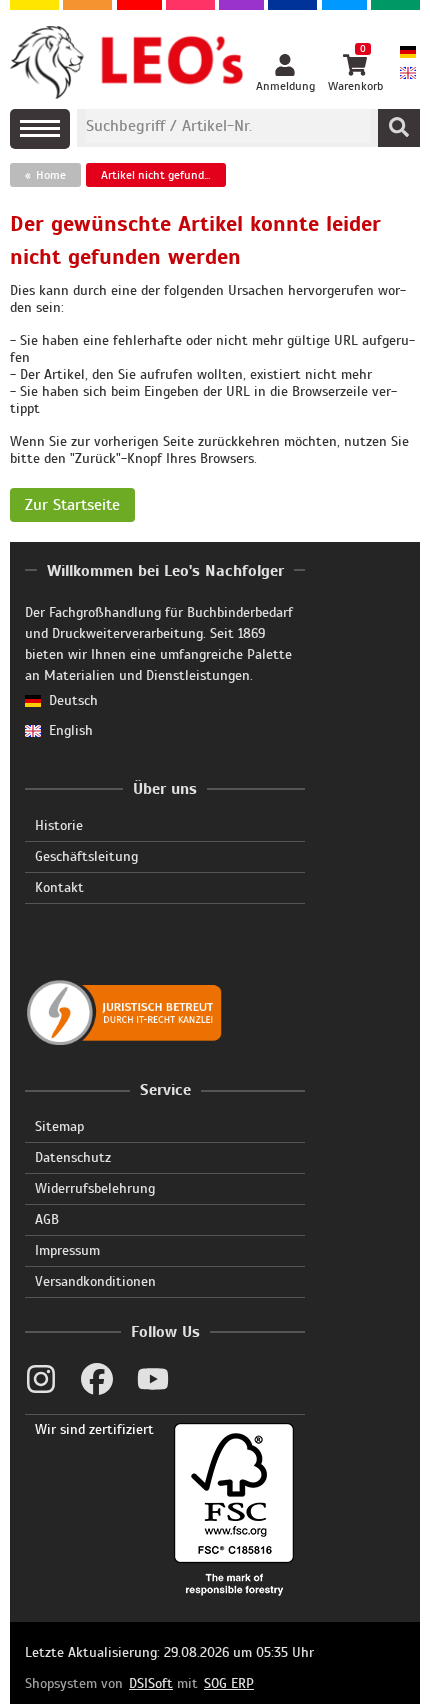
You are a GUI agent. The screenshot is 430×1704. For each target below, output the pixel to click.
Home (51, 175)
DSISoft (151, 1683)
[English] (408, 74)
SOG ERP (229, 1683)
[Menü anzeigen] (40, 129)
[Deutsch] (408, 53)
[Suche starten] (399, 128)
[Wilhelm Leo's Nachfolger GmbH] (127, 63)
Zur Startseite (72, 505)
